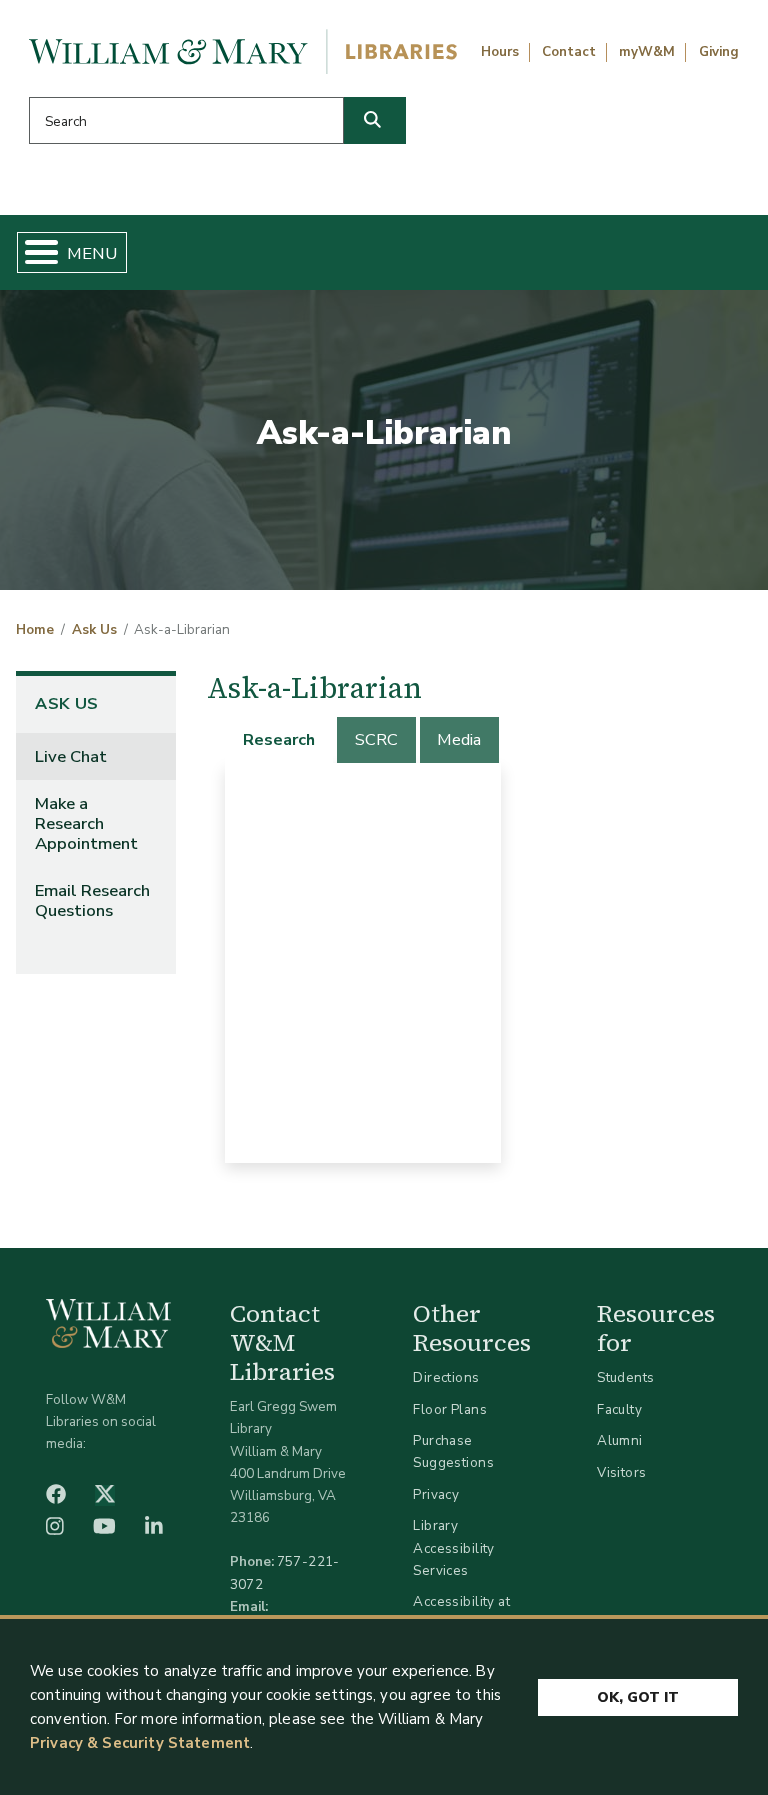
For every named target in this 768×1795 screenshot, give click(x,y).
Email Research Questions (92, 900)
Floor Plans (450, 1409)
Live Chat (71, 756)
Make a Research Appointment (86, 823)
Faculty (619, 1409)
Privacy (436, 1494)
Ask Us (94, 630)
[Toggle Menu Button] (33, 252)
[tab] (280, 740)
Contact (569, 52)
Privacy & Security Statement (140, 1743)
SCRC (376, 739)
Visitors (621, 1472)
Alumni (620, 1440)
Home (35, 630)
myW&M (647, 52)
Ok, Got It (638, 1697)
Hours (500, 52)
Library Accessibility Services (453, 1547)
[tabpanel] (363, 963)
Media (459, 739)
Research (279, 739)
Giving (719, 52)
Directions (446, 1377)
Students (625, 1377)
